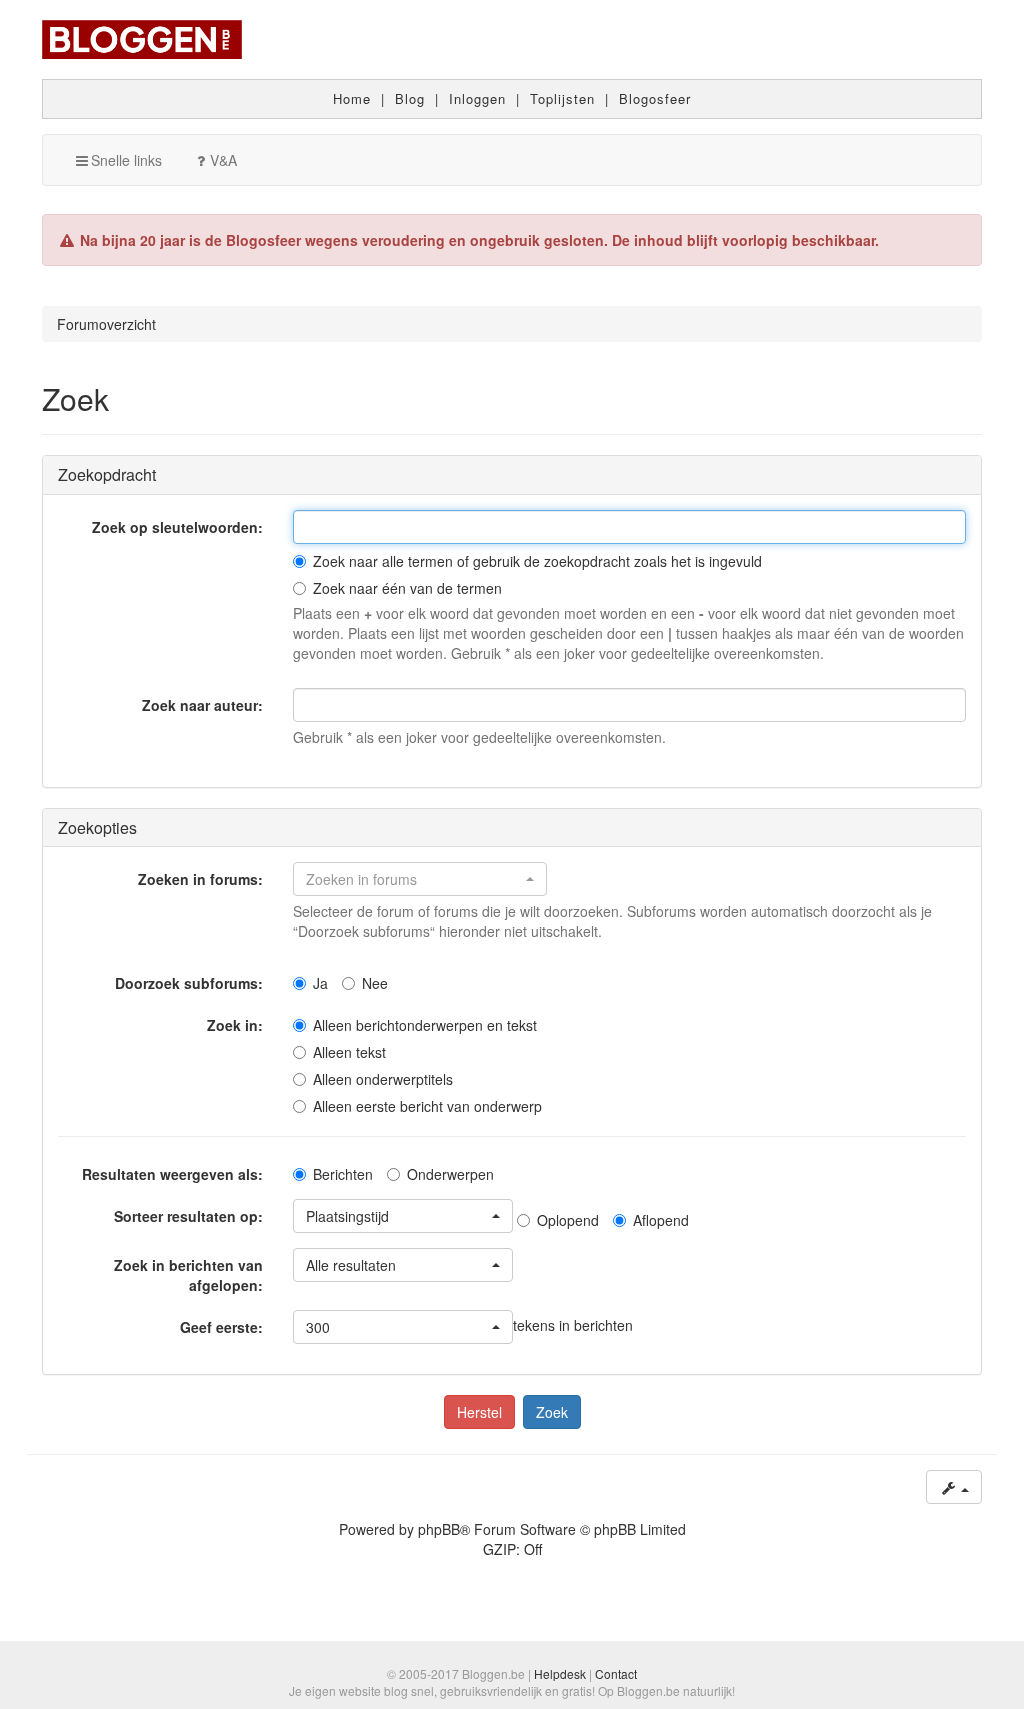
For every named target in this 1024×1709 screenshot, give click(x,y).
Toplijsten (562, 98)
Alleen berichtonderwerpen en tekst (425, 1025)
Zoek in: (235, 1025)
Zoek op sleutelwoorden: (177, 527)
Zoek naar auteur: (202, 705)
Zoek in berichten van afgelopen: (188, 1275)
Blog (410, 98)
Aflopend (661, 1220)
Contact (616, 1673)
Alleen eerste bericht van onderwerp (427, 1106)
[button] (420, 879)
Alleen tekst (349, 1052)
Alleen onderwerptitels (383, 1079)
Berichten (343, 1174)
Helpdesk (560, 1673)
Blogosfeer (655, 98)
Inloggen (477, 98)
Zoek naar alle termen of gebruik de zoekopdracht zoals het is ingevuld (537, 561)
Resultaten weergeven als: (172, 1174)
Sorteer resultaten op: (188, 1216)
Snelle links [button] (126, 160)
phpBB (439, 1529)
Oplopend (568, 1220)
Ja (320, 983)
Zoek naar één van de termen (407, 588)
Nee (375, 983)
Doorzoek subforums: (189, 983)
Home (352, 98)
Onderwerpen (450, 1174)
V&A (223, 160)
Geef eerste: (221, 1327)
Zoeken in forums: (200, 879)
